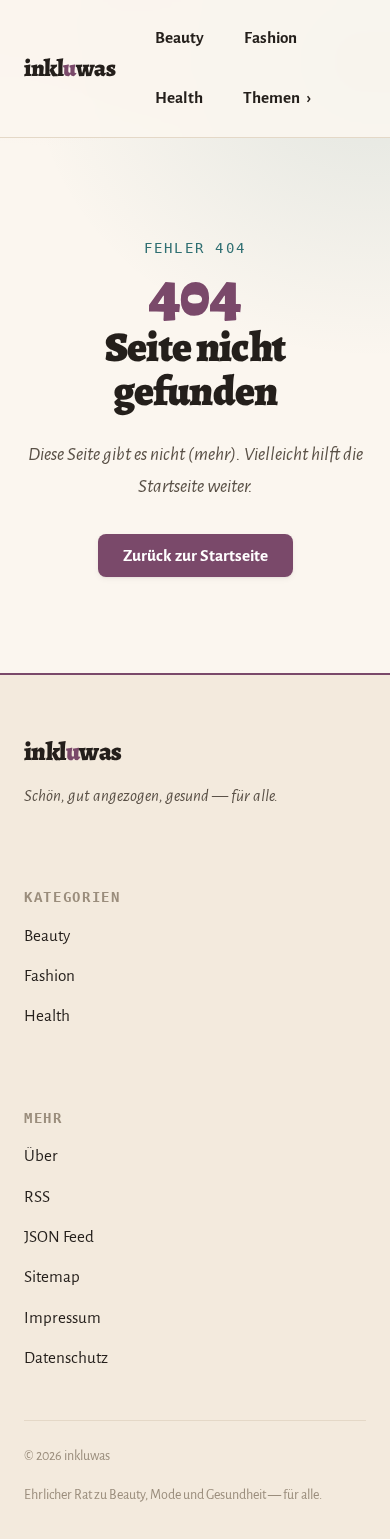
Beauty (179, 37)
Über (41, 1155)
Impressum (62, 1317)
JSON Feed (59, 1236)
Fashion (270, 37)
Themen (271, 97)
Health (179, 97)
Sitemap (52, 1276)
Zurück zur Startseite (195, 555)
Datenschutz (66, 1357)
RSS (37, 1196)
